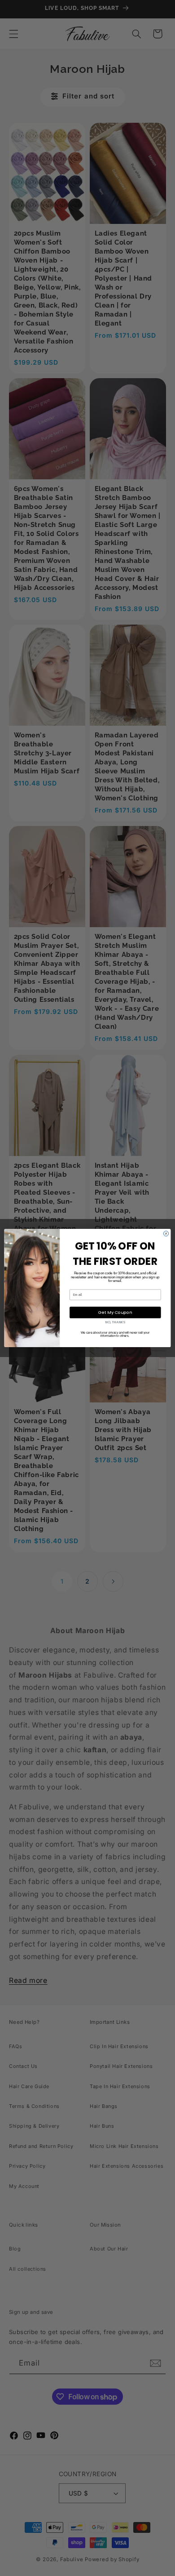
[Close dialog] (166, 1234)
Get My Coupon (115, 1312)
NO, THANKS (115, 1322)
